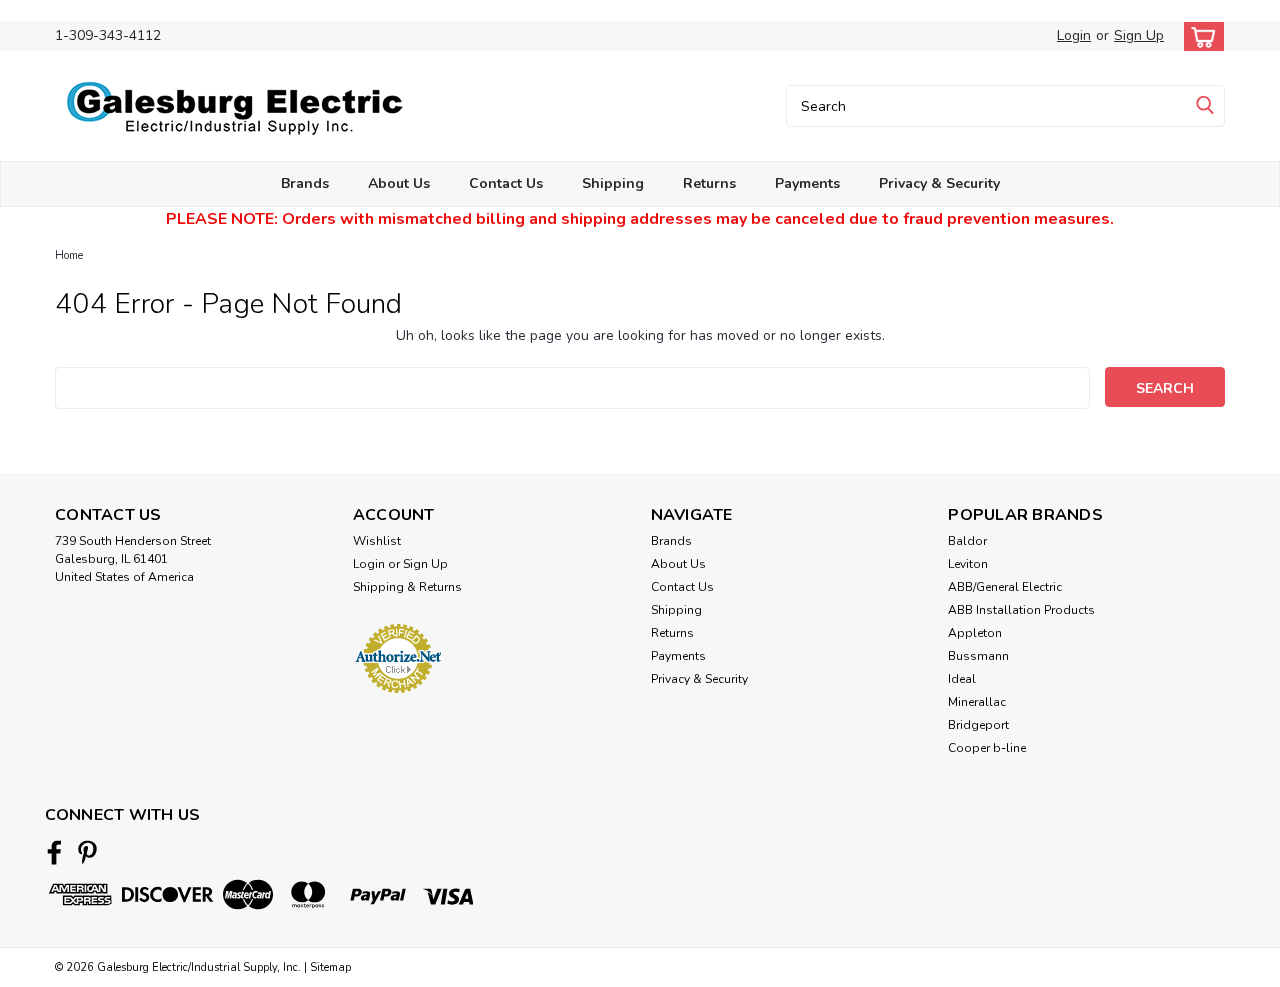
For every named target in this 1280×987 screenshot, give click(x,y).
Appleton (975, 633)
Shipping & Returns (407, 587)
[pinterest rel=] (87, 852)
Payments (807, 183)
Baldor (967, 541)
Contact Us (506, 183)
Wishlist (377, 541)
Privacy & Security (939, 183)
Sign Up (1139, 35)
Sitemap (330, 967)
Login (1074, 35)
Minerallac (977, 702)
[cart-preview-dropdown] (1199, 36)
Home (69, 255)
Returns (709, 183)
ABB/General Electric (1005, 587)
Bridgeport (978, 725)
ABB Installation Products (1021, 610)
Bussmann (978, 656)
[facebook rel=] (54, 852)
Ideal (962, 679)
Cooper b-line (987, 748)
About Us (399, 183)
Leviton (968, 564)
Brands (305, 183)
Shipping (613, 183)
